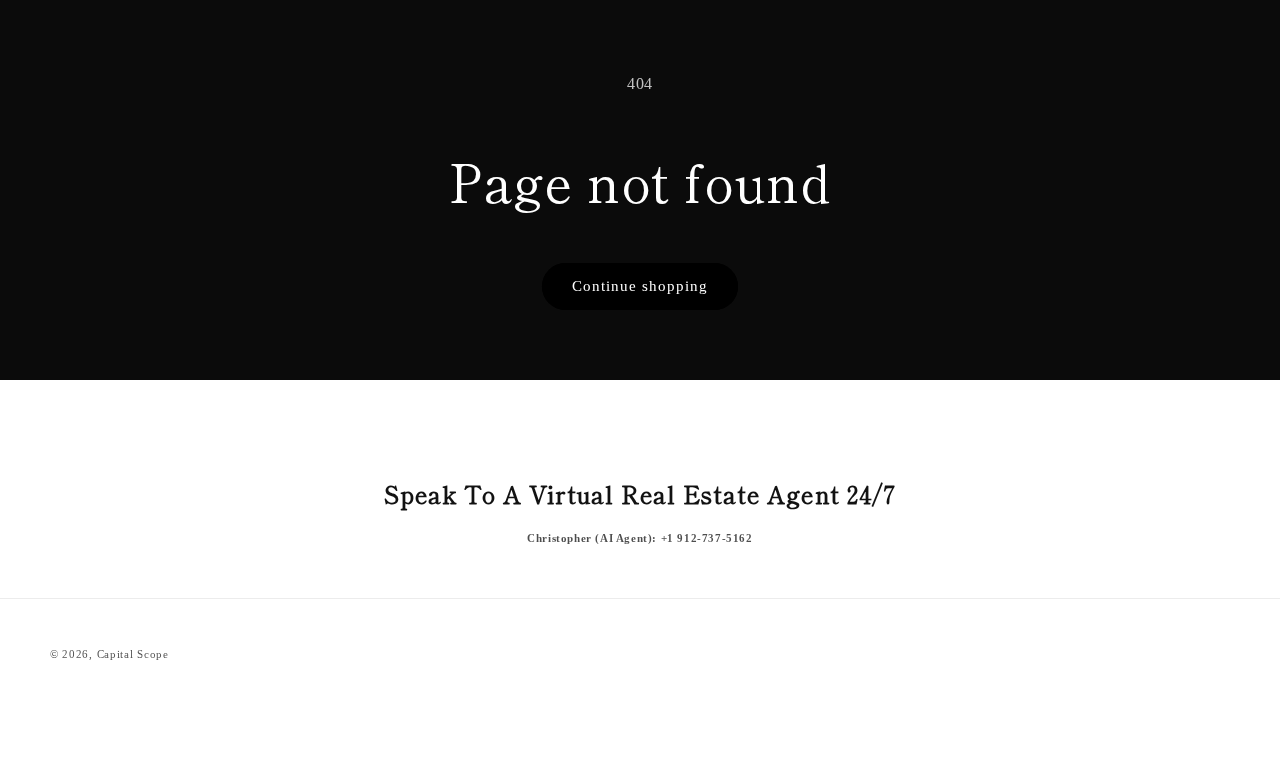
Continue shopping (640, 286)
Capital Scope (133, 654)
